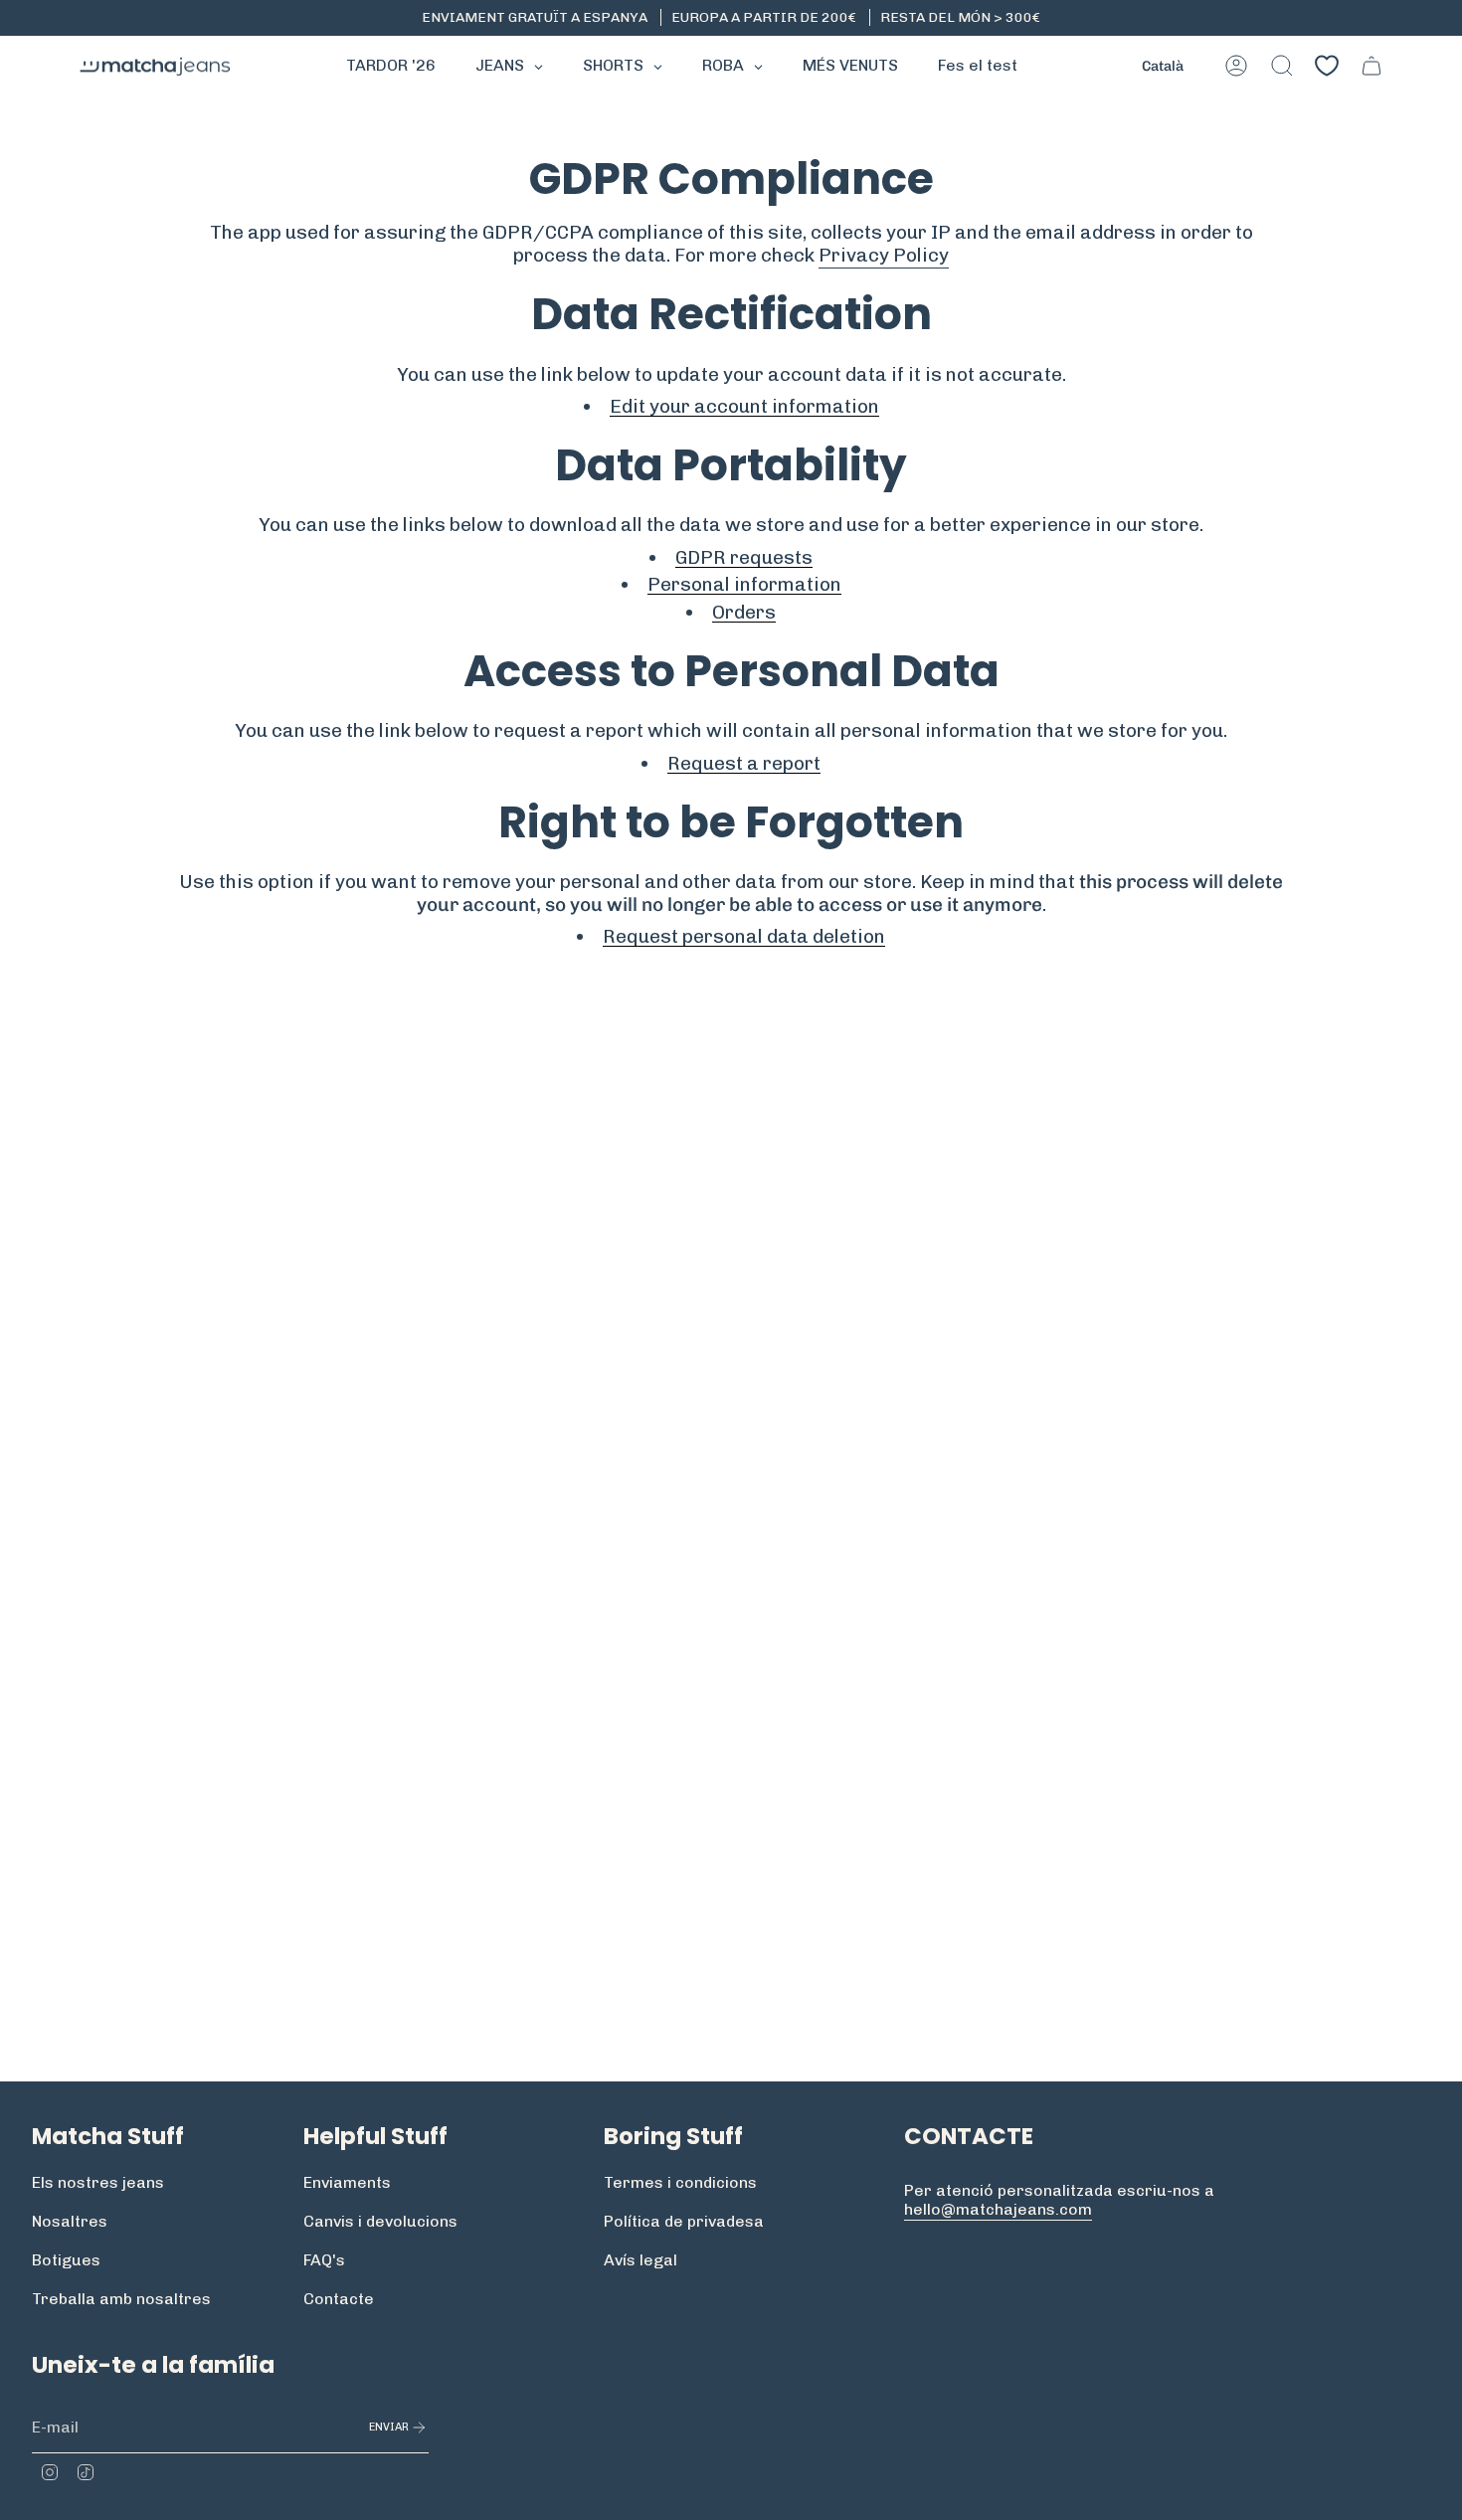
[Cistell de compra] (1371, 66)
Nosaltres (70, 2221)
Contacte (339, 2299)
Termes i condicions (680, 2182)
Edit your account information (744, 407)
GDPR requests (744, 558)
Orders (744, 613)
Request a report (744, 764)
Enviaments (347, 2182)
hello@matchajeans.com (998, 2209)
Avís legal (640, 2260)
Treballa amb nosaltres (121, 2299)
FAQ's (324, 2260)
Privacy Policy (884, 255)
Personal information (744, 585)
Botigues (66, 2260)
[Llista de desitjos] (1327, 66)
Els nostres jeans (98, 2182)
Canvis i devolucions (380, 2221)
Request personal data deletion (744, 937)
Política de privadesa (684, 2221)
